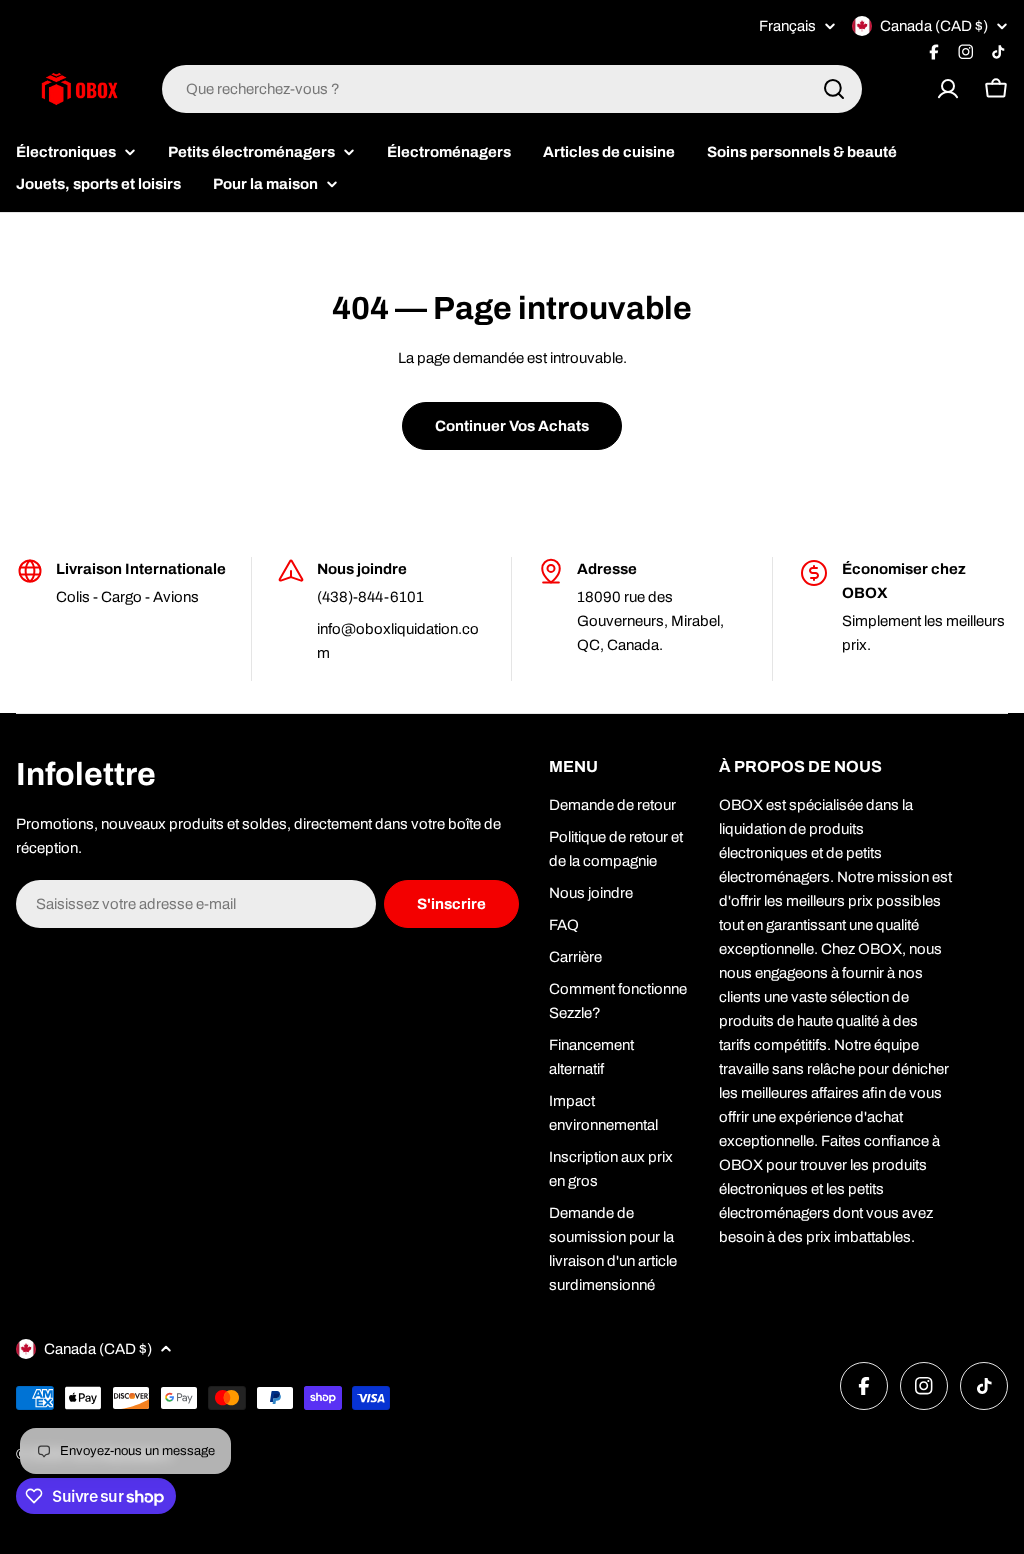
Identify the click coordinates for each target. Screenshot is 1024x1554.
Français (787, 26)
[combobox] (512, 89)
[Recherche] (834, 89)
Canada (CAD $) (934, 26)
